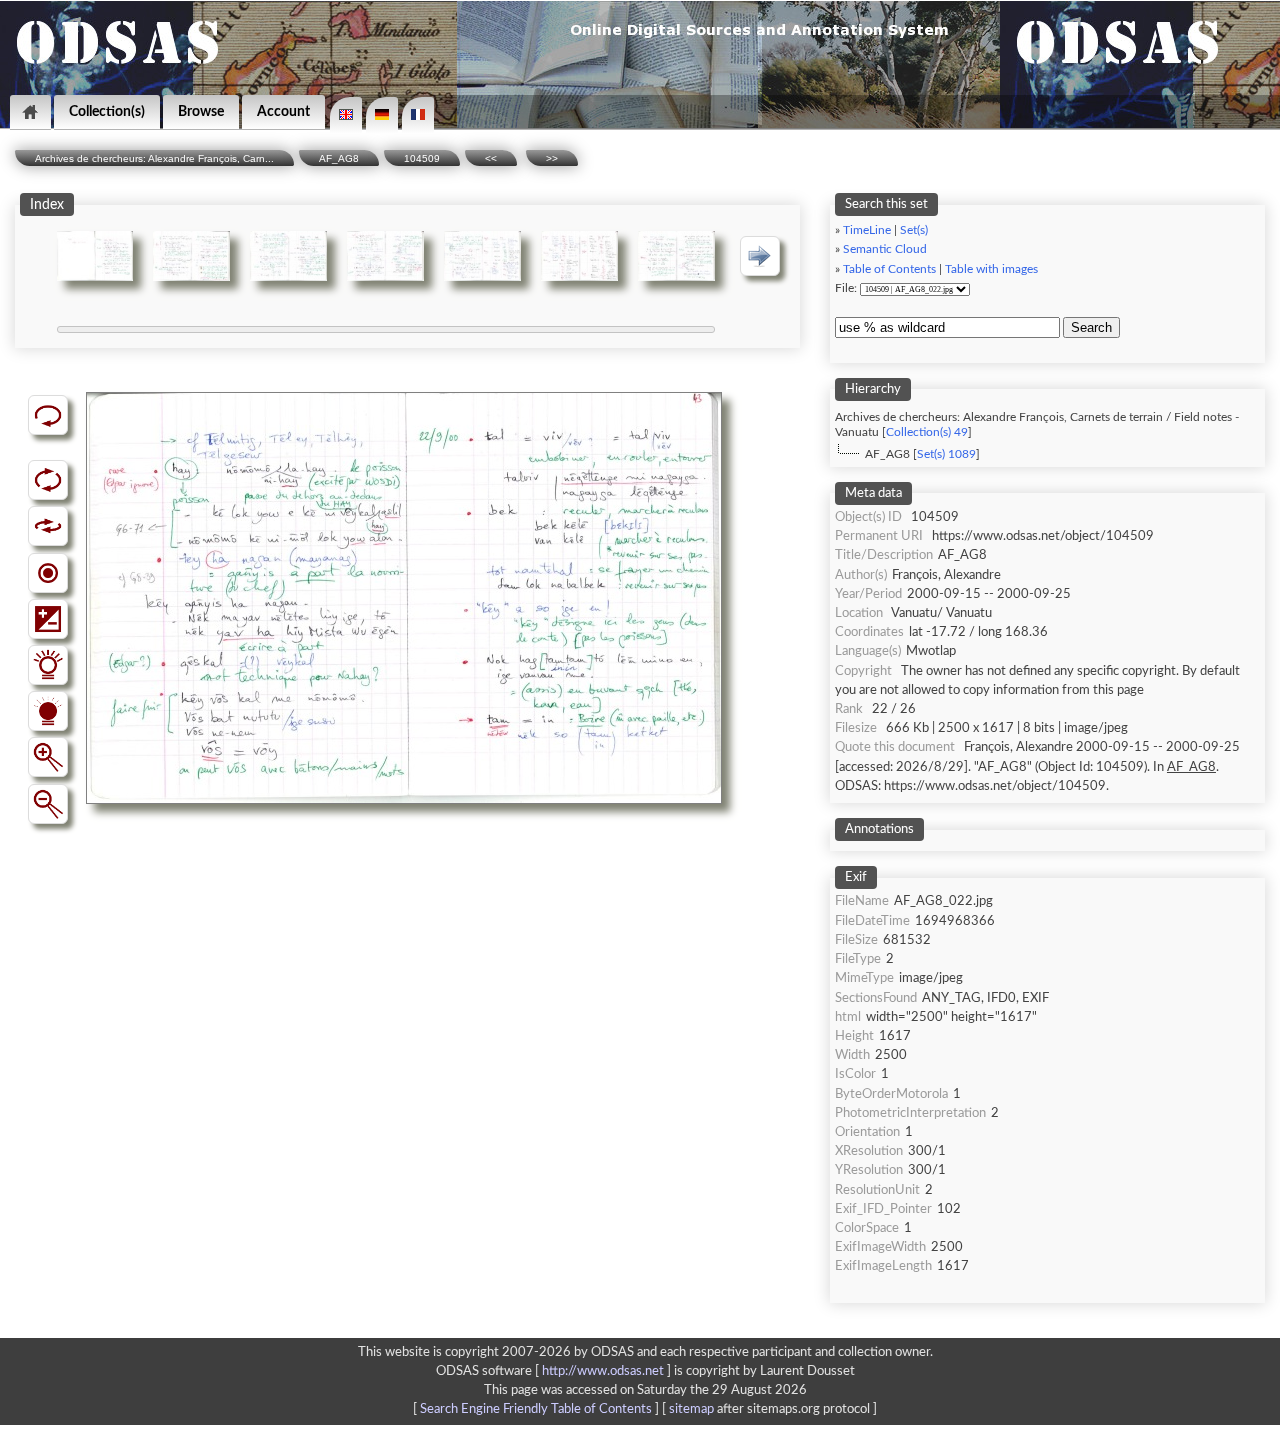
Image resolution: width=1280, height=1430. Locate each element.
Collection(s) (107, 111)
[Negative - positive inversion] (48, 619)
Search (1091, 327)
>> (552, 158)
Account (283, 111)
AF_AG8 (339, 158)
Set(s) (914, 230)
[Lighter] (48, 665)
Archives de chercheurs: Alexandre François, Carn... (154, 158)
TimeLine (867, 230)
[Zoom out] (48, 804)
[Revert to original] (48, 415)
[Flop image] (48, 526)
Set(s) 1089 (946, 454)
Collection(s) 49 (927, 432)
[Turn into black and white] (48, 573)
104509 (422, 158)
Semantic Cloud (885, 249)
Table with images (991, 269)
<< (491, 158)
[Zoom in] (48, 757)
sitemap (691, 1409)
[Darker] (48, 711)
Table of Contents (889, 269)
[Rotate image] (48, 480)
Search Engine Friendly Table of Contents (536, 1409)
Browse (201, 111)
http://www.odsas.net (603, 1371)
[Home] (30, 112)
